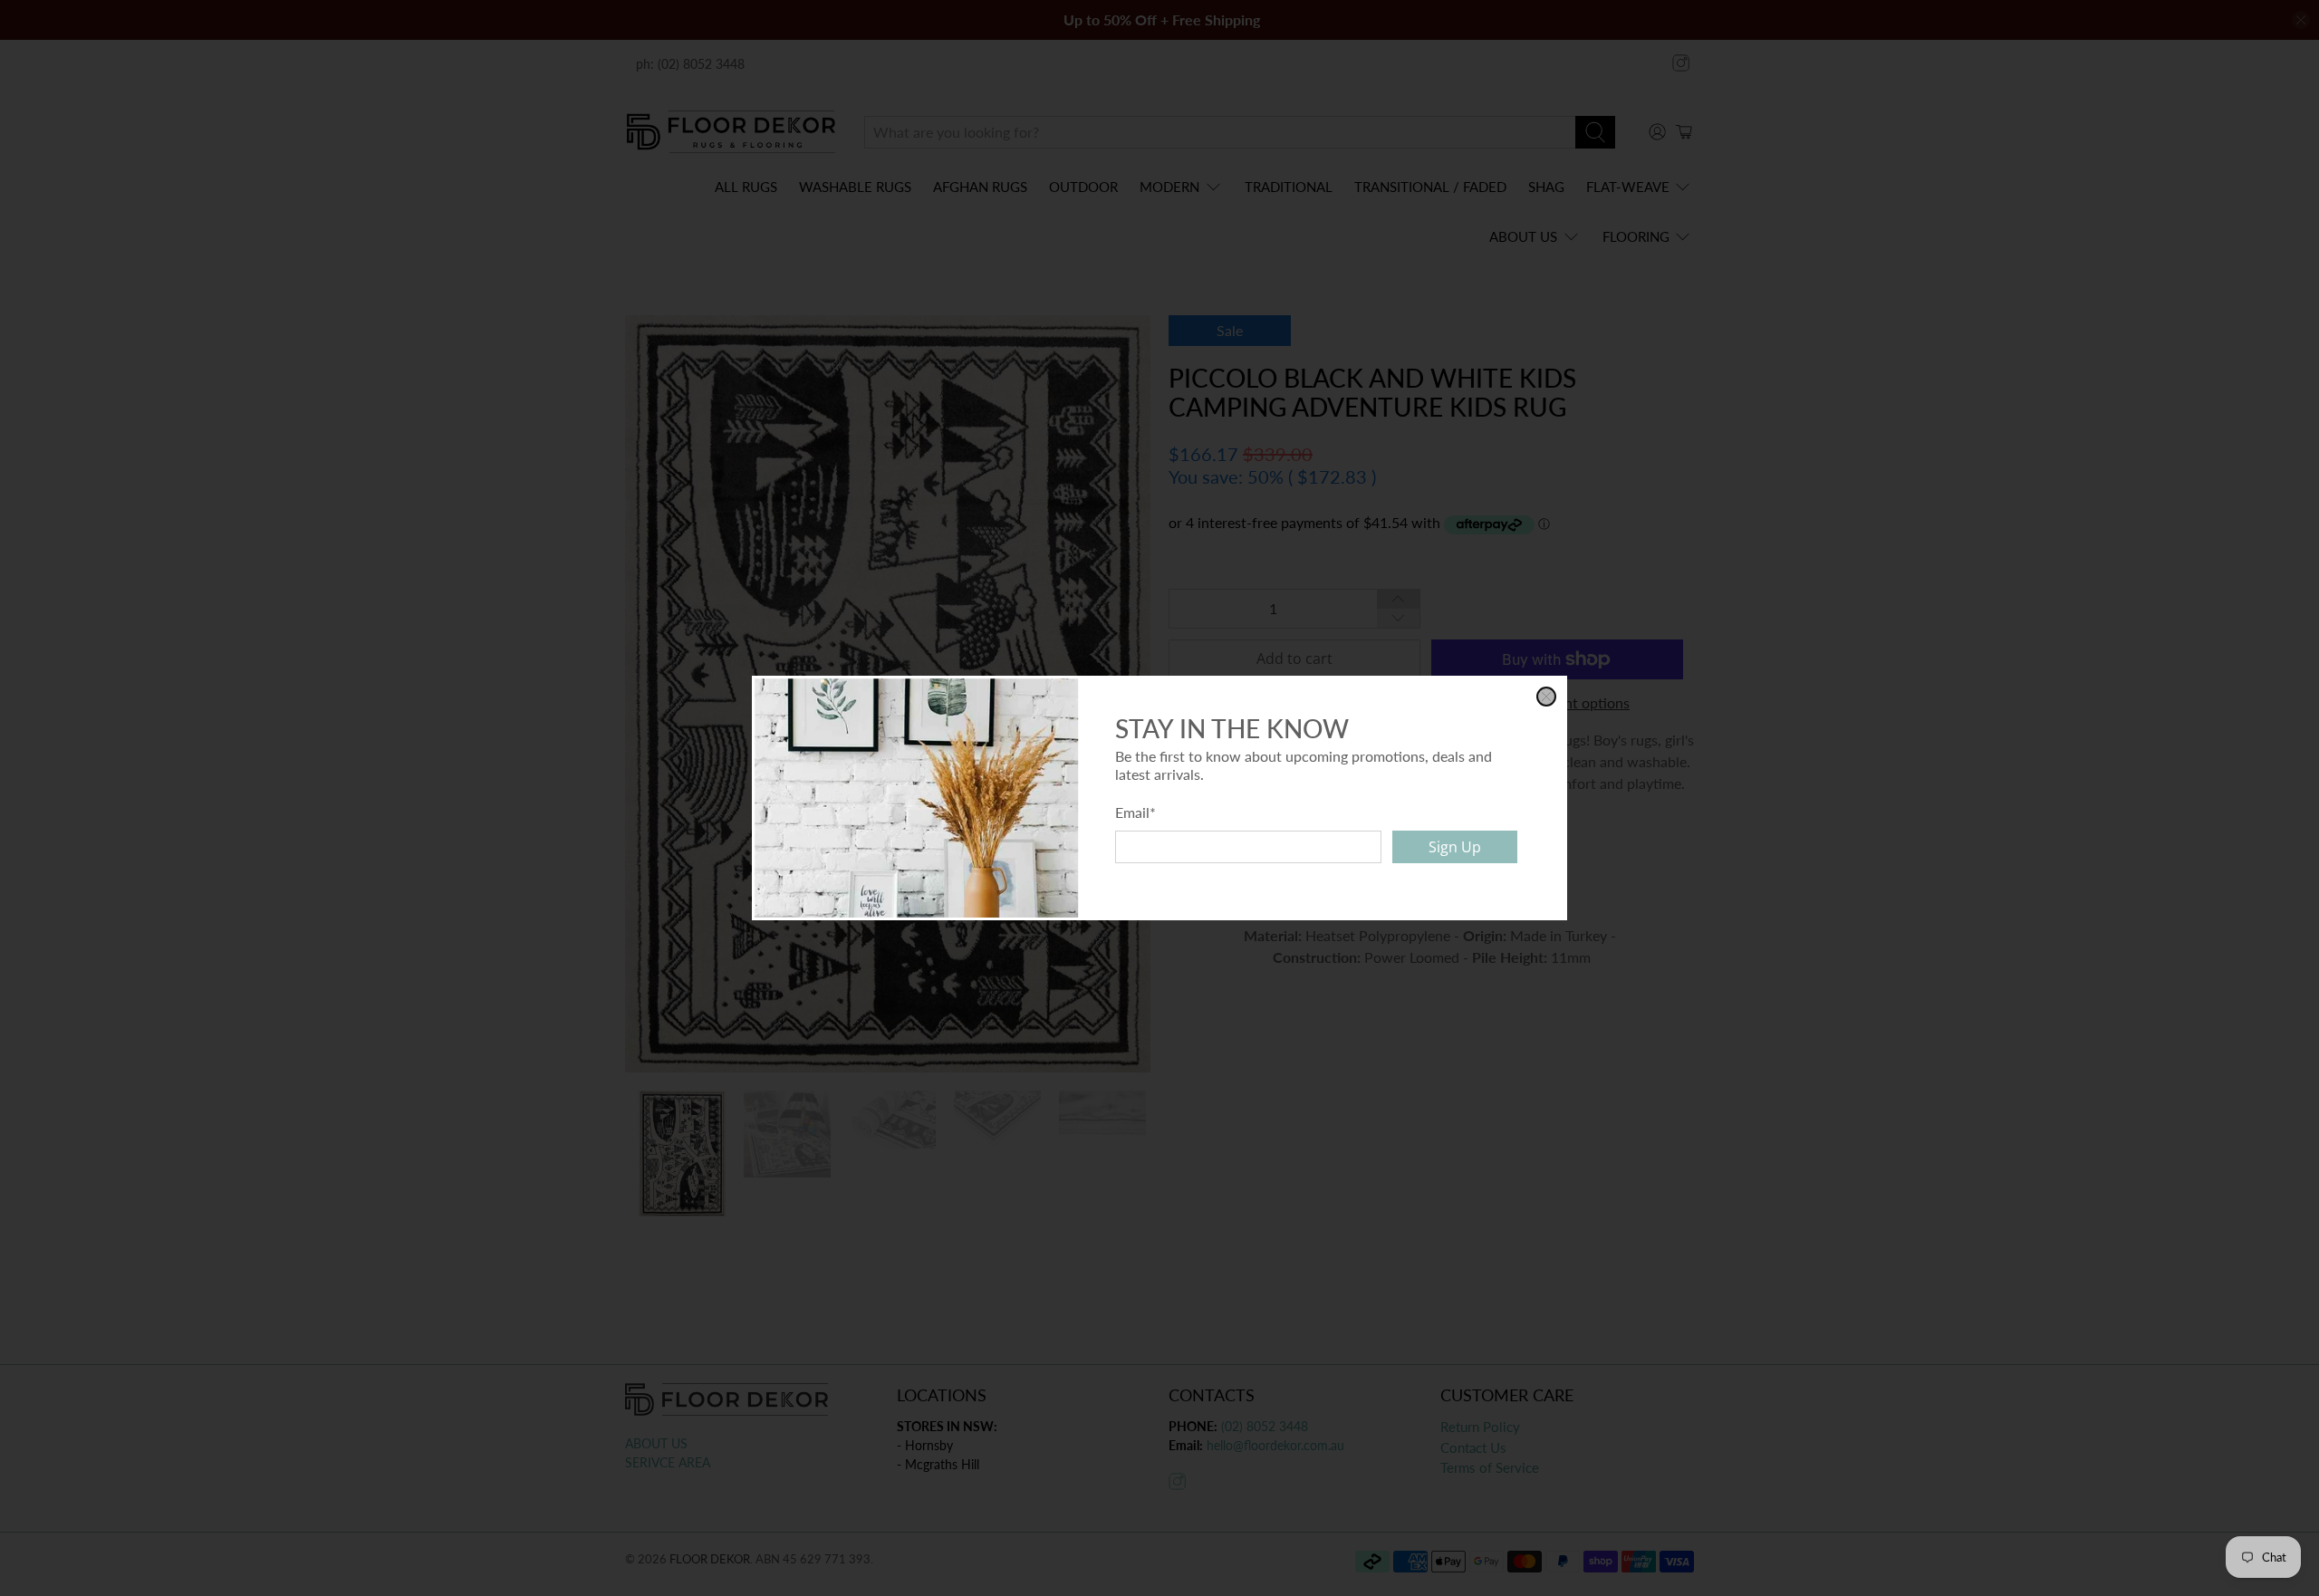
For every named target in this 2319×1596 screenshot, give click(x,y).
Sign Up (1455, 847)
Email (1135, 812)
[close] (1546, 697)
